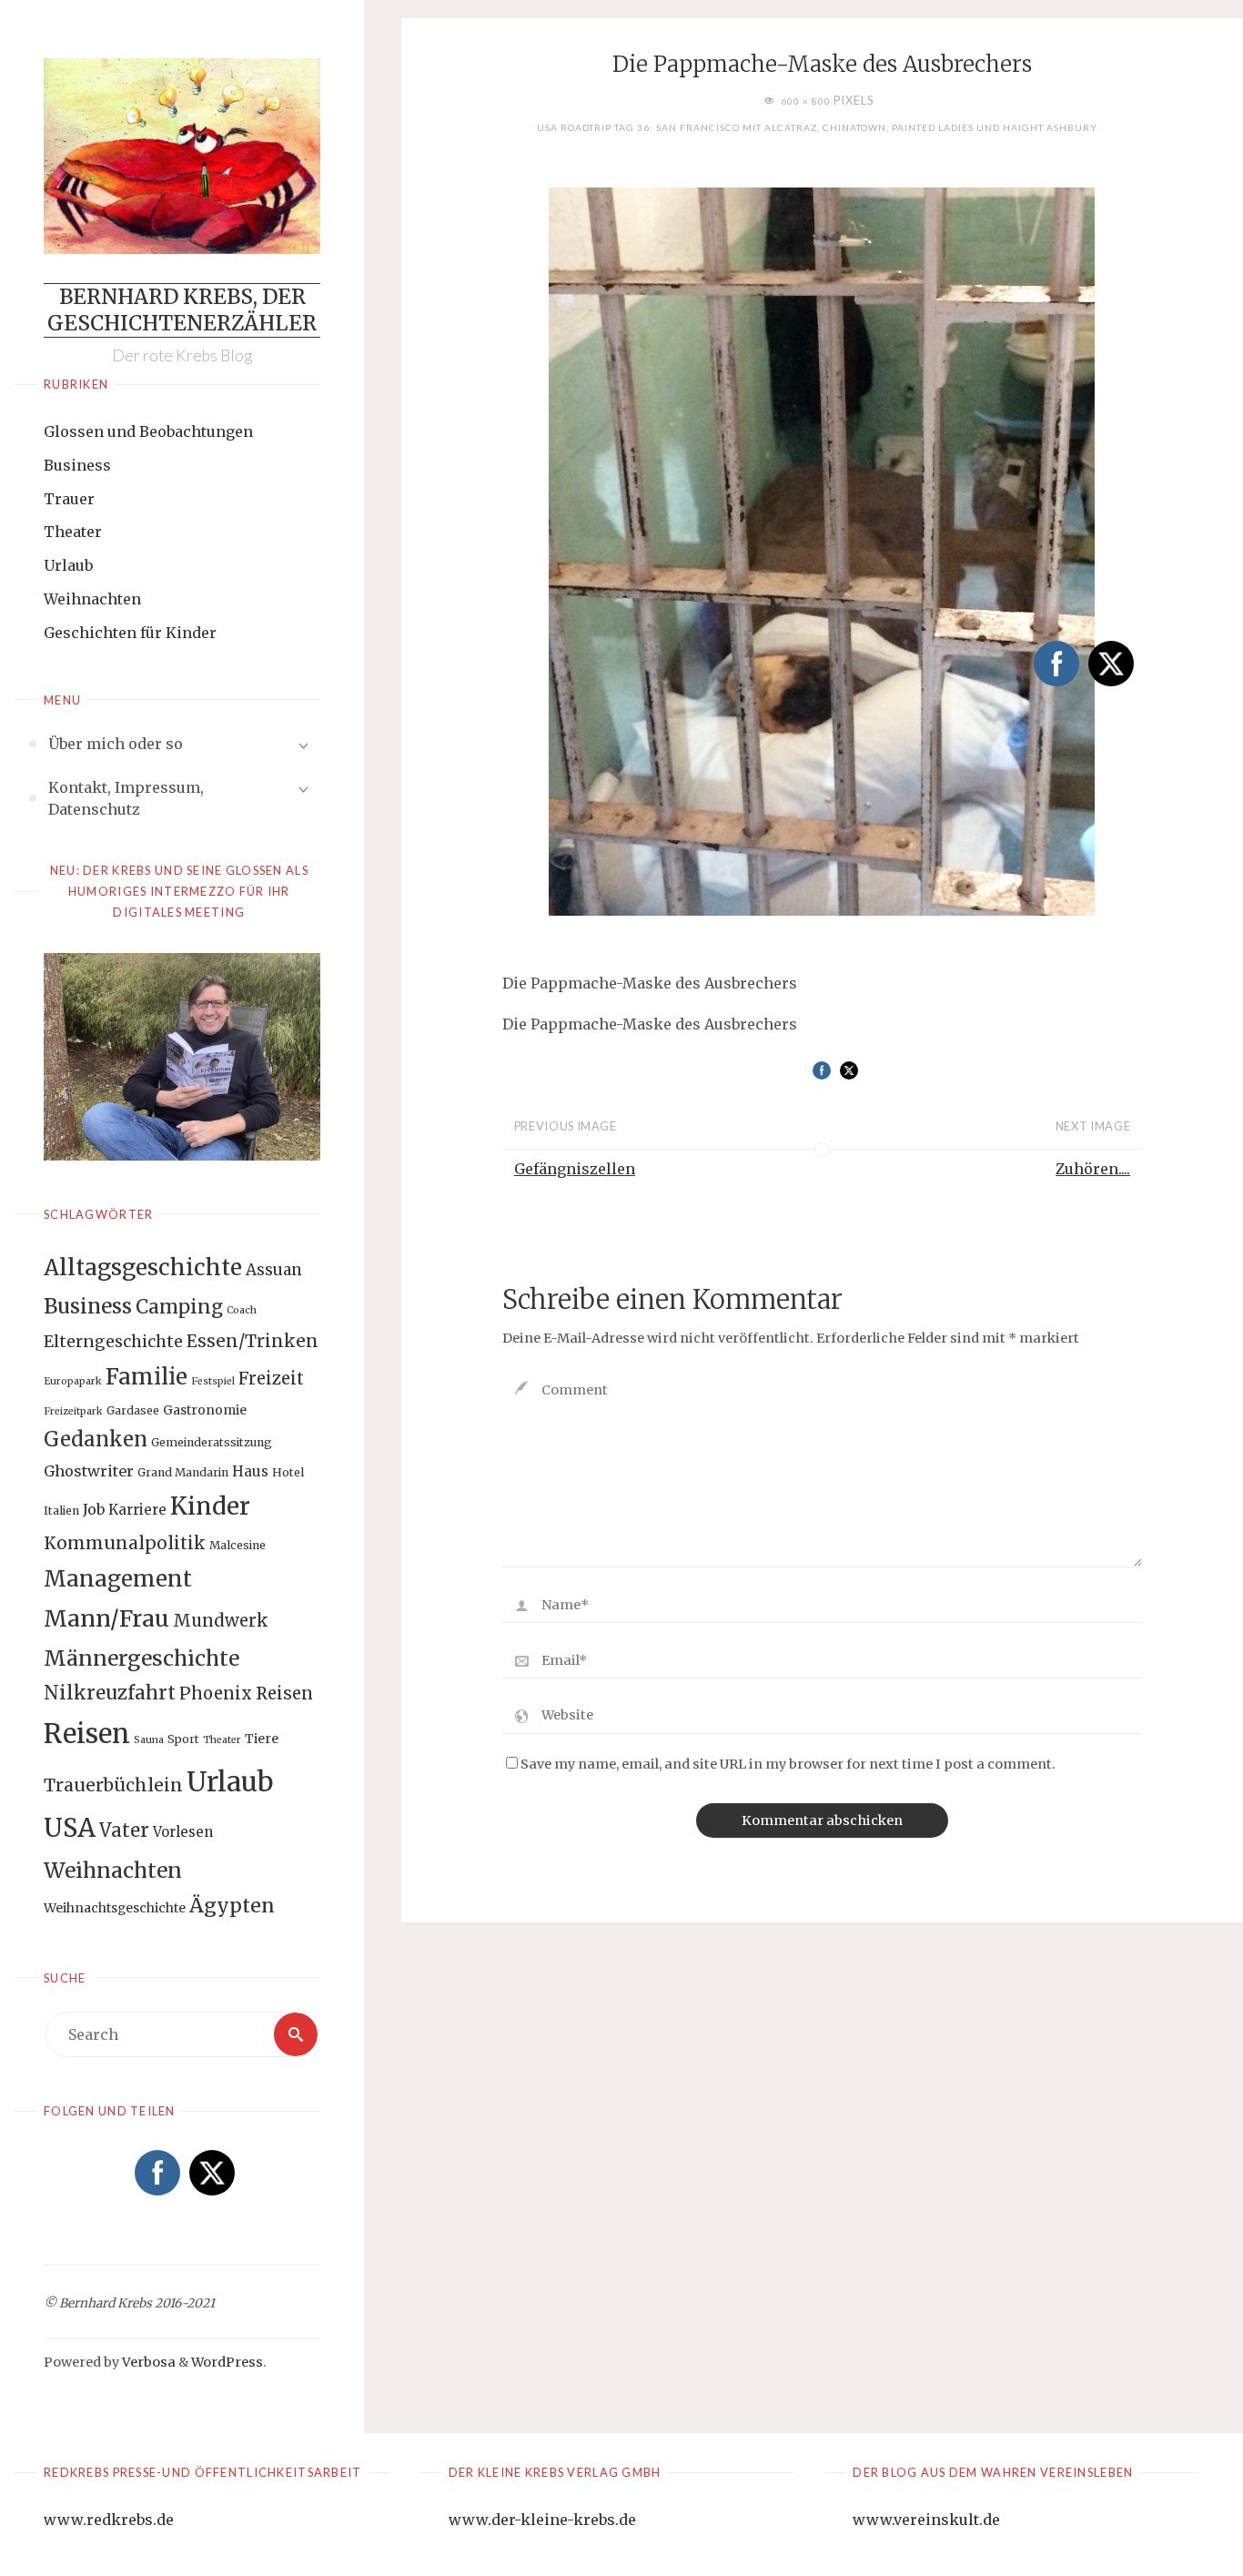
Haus (250, 1471)
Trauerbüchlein (113, 1785)
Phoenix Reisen (246, 1694)
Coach (242, 1310)
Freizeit (271, 1379)
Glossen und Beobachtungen (148, 431)
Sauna (149, 1740)
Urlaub (68, 565)
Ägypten (232, 1906)
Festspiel (213, 1381)
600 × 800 (807, 101)
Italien (61, 1511)
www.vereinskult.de (926, 2520)
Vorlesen (183, 1832)
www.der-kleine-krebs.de (542, 2520)
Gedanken (96, 1439)
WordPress (227, 2362)
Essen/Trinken (253, 1341)
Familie (147, 1377)
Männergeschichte (141, 1658)
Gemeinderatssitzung (212, 1442)
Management (118, 1579)
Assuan (274, 1270)
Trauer (69, 499)
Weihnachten (92, 599)
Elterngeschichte (113, 1342)
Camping (179, 1307)
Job (94, 1509)
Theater (73, 532)
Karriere (137, 1510)
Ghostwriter (89, 1471)
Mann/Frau (106, 1618)
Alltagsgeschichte (143, 1268)
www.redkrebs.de (109, 2520)
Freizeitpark (73, 1411)
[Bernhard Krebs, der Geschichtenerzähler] (182, 156)
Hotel (288, 1472)
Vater (124, 1831)
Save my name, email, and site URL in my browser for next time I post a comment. (788, 1764)
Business (77, 465)
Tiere (262, 1739)
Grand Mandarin (183, 1472)
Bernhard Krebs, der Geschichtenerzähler (182, 310)
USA (70, 1828)
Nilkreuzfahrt (110, 1693)
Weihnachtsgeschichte (115, 1908)
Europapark (73, 1381)
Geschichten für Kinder (130, 633)
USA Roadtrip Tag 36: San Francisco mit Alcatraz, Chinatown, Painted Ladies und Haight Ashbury (817, 127)
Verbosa (147, 2362)
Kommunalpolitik (125, 1543)
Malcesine (237, 1545)
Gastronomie (205, 1410)
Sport (183, 1739)
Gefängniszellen (575, 1169)
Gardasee (133, 1410)
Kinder (210, 1506)
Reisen (87, 1734)
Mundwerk (221, 1621)
